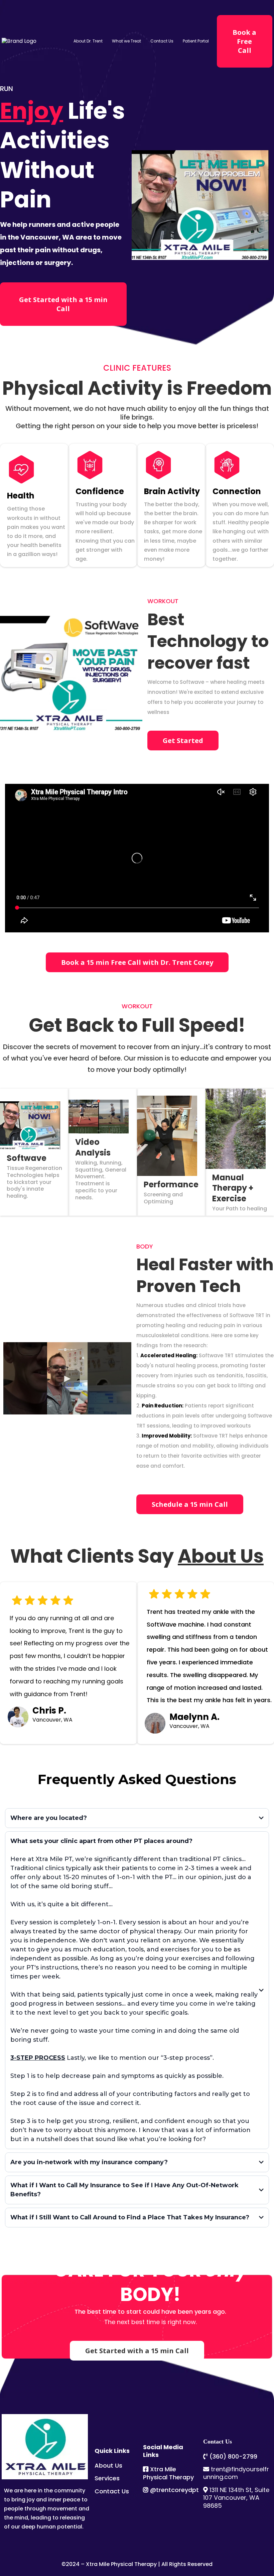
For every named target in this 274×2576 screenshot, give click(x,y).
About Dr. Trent (88, 41)
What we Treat (126, 41)
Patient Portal (196, 41)
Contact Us (162, 41)
